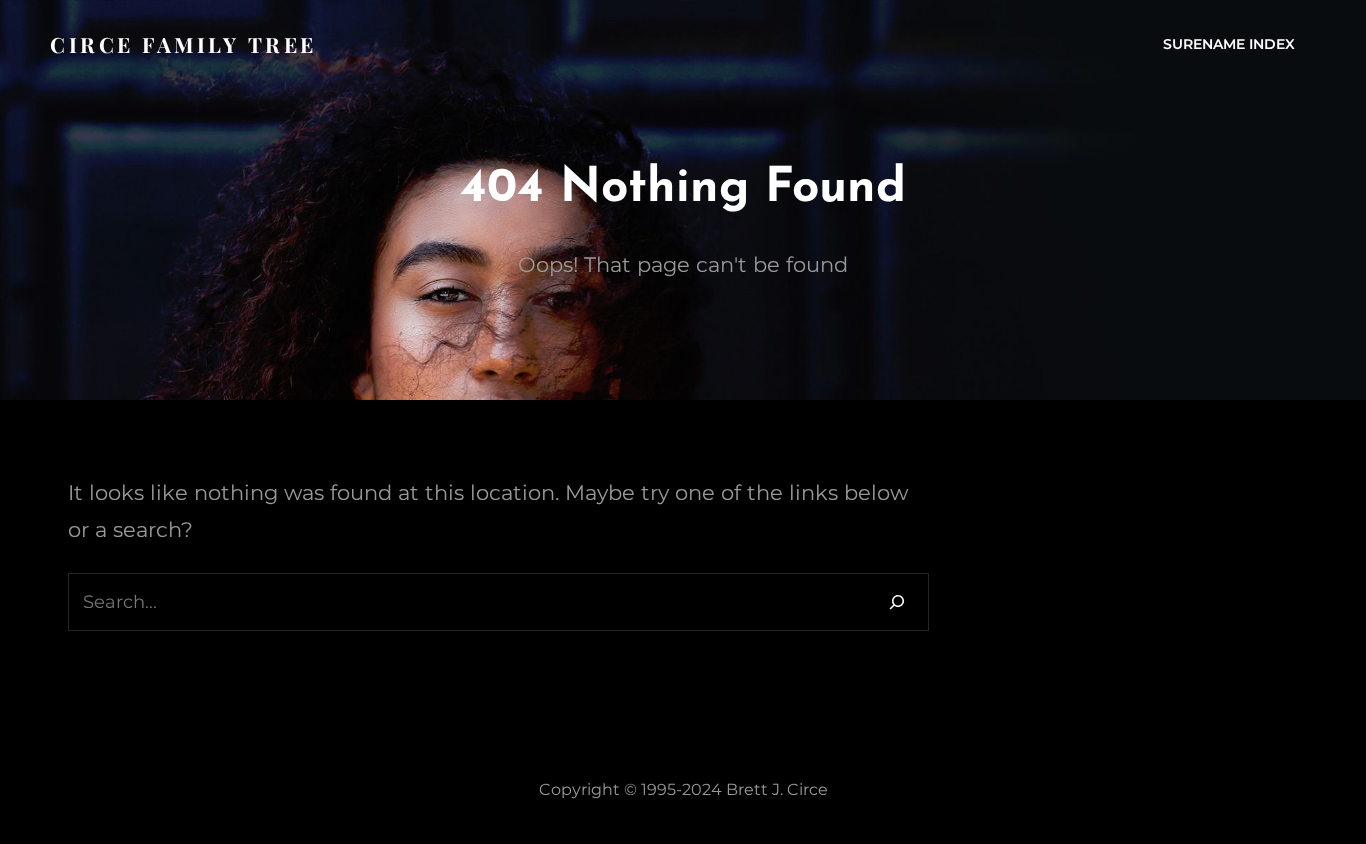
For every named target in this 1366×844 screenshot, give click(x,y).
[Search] (897, 602)
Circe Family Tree (183, 44)
